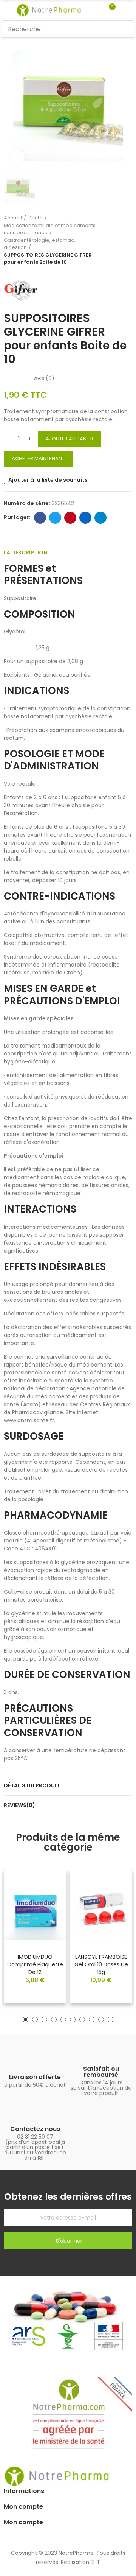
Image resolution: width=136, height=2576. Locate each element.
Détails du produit (32, 1785)
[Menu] (5, 10)
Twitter (55, 518)
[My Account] (123, 10)
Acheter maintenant (38, 458)
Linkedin (85, 518)
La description (25, 553)
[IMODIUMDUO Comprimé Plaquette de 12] (35, 1909)
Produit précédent (108, 240)
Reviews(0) (19, 1805)
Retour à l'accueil (117, 240)
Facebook (40, 518)
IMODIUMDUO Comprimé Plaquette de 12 (35, 1964)
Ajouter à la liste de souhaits (48, 480)
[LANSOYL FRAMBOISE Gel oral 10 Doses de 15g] (101, 1909)
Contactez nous (35, 2129)
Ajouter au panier (70, 439)
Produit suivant (127, 240)
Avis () (44, 378)
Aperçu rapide (47, 1898)
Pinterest (70, 518)
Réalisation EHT (80, 2562)
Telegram (100, 518)
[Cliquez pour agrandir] (17, 157)
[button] (25, 2020)
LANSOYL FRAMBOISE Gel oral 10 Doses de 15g (101, 1964)
